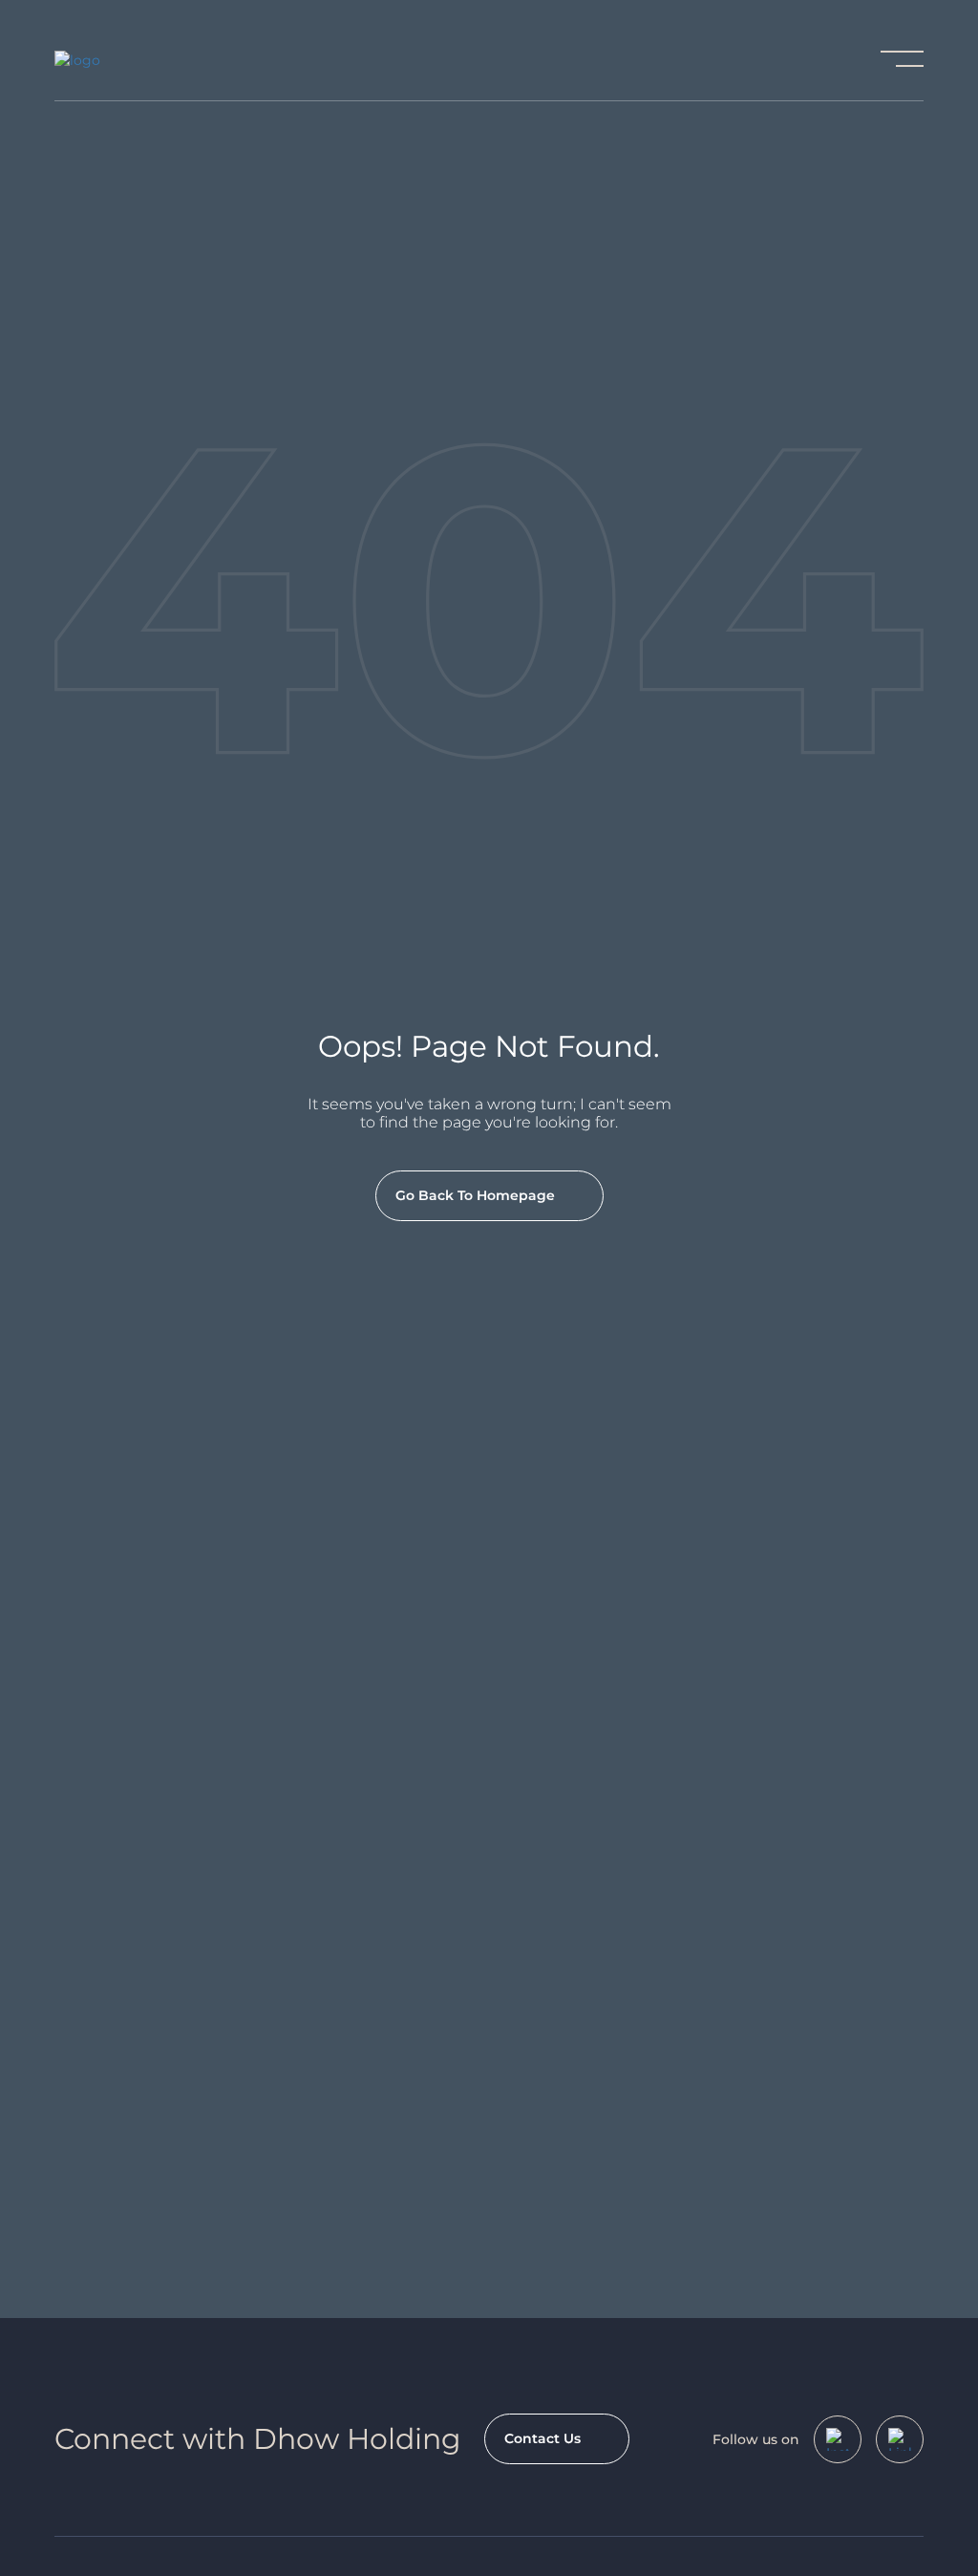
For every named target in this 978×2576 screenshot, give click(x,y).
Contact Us (542, 2438)
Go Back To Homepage (475, 1195)
